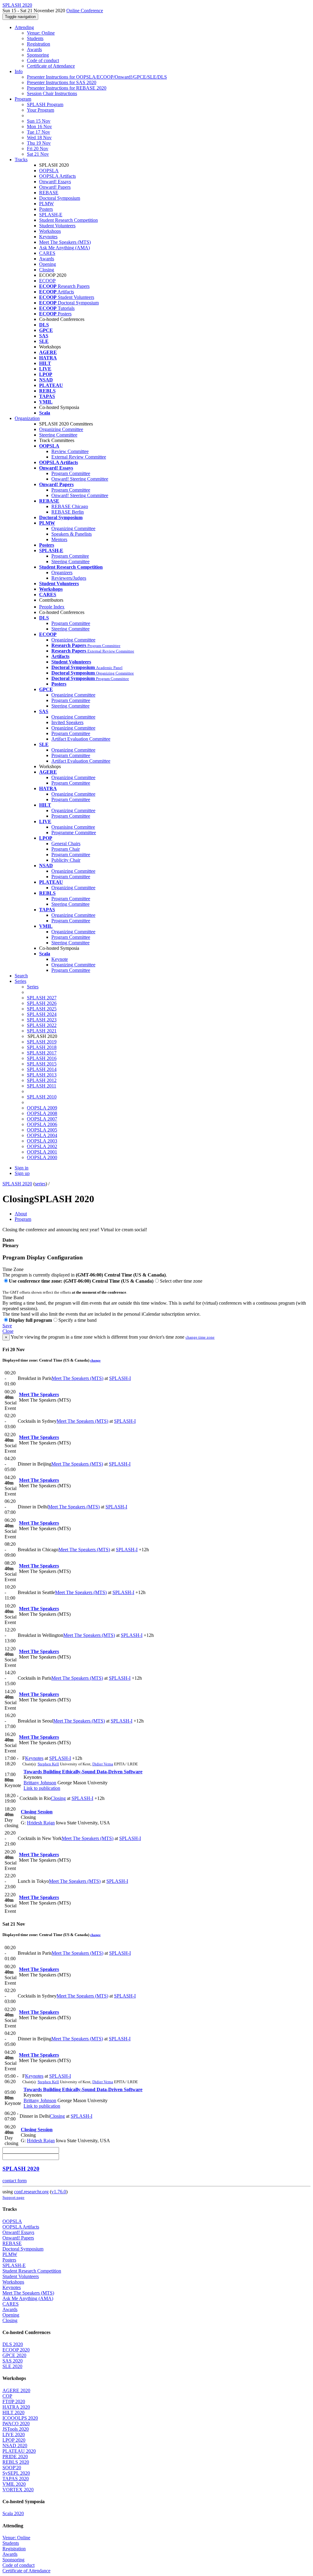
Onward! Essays (55, 182)
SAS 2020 (13, 2361)
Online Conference (85, 11)
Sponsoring (38, 55)
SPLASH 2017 (42, 1053)
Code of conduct (43, 60)
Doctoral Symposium (60, 198)
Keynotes (48, 237)
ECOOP (47, 281)
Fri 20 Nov (38, 149)
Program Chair (66, 849)
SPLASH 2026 (42, 1003)
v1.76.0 (59, 2192)
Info (19, 71)
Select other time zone (181, 1281)
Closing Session (37, 1812)
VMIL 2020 (14, 2484)
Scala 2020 (13, 2513)
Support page (13, 2197)
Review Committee (70, 451)
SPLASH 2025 (42, 1009)
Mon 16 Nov (39, 126)
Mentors (59, 539)
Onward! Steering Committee (80, 479)
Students (35, 38)
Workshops (50, 231)
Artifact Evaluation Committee (81, 739)
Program (23, 99)
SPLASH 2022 (42, 1025)
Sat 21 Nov (38, 154)
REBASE (49, 193)
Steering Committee (58, 435)
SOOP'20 (12, 2468)
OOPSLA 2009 (42, 1108)
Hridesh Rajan (41, 1823)
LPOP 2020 (14, 2440)
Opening (48, 264)
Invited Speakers (67, 722)
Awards (34, 49)
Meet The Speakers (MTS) (65, 242)
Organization (27, 418)
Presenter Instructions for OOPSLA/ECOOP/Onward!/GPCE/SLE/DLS (97, 77)
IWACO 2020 (16, 2424)
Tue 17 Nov (39, 132)
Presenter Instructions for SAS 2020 (62, 82)
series (40, 1184)
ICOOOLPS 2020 (20, 2418)
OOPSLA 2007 (42, 1119)
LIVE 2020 (14, 2435)
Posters (46, 209)
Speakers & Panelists (72, 534)
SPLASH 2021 (42, 1031)
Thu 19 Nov (39, 143)
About (21, 1214)
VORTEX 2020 (18, 2490)
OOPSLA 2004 (42, 1135)
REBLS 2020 (16, 2462)
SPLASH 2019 (42, 1042)
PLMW (46, 204)
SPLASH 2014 (42, 1069)
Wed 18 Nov (39, 138)
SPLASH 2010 (42, 1097)
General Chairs (66, 844)
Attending (24, 27)
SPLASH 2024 (42, 1014)
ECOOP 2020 (16, 2350)
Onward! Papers (55, 187)
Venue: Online (41, 33)
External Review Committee (79, 457)
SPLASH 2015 (42, 1064)
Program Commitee (70, 556)
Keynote (60, 959)
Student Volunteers (57, 226)
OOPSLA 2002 (42, 1146)
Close (8, 1331)
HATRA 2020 (16, 2407)
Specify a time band (77, 1320)
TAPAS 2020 (16, 2479)
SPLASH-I (120, 1378)
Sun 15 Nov (39, 121)
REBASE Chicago (70, 506)
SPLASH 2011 (42, 1086)
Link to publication (42, 1788)
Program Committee (71, 473)
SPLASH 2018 (42, 1047)
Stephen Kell (48, 1764)
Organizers (62, 572)
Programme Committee (74, 833)
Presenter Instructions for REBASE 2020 (67, 88)
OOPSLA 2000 (42, 1157)
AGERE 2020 (16, 2390)
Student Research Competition (68, 220)
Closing (47, 270)
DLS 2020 (13, 2344)
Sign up (22, 1173)
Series (33, 987)
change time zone (200, 1337)
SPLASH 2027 (42, 998)
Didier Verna (103, 1764)
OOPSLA (49, 171)
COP (7, 2396)
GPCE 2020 (14, 2355)
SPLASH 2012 (42, 1080)
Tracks (21, 160)
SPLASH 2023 (42, 1020)
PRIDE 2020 (15, 2457)
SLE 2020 (12, 2366)
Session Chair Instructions (52, 93)
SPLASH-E (51, 215)
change (95, 1360)
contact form (15, 2181)
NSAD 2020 (15, 2446)
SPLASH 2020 (17, 1184)
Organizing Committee (61, 429)
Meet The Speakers (39, 1394)
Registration (39, 44)
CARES (47, 253)
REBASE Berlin (68, 512)
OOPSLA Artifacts (57, 176)
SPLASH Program (45, 104)
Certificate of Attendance (51, 66)
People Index (52, 607)
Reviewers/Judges (69, 578)
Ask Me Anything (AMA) (64, 248)
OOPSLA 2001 (42, 1152)
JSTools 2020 (16, 2429)
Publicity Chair (66, 860)
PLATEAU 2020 (19, 2451)
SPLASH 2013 (42, 1075)
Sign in (22, 1168)
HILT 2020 (13, 2412)
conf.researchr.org (31, 2192)
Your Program (41, 110)
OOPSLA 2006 (42, 1124)
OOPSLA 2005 (42, 1130)
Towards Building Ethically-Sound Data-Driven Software (83, 1772)
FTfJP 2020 (14, 2401)
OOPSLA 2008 (42, 1113)
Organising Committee (73, 827)
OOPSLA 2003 (42, 1141)
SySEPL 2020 (16, 2473)
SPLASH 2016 (42, 1058)
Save (7, 1326)
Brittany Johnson (40, 1783)
